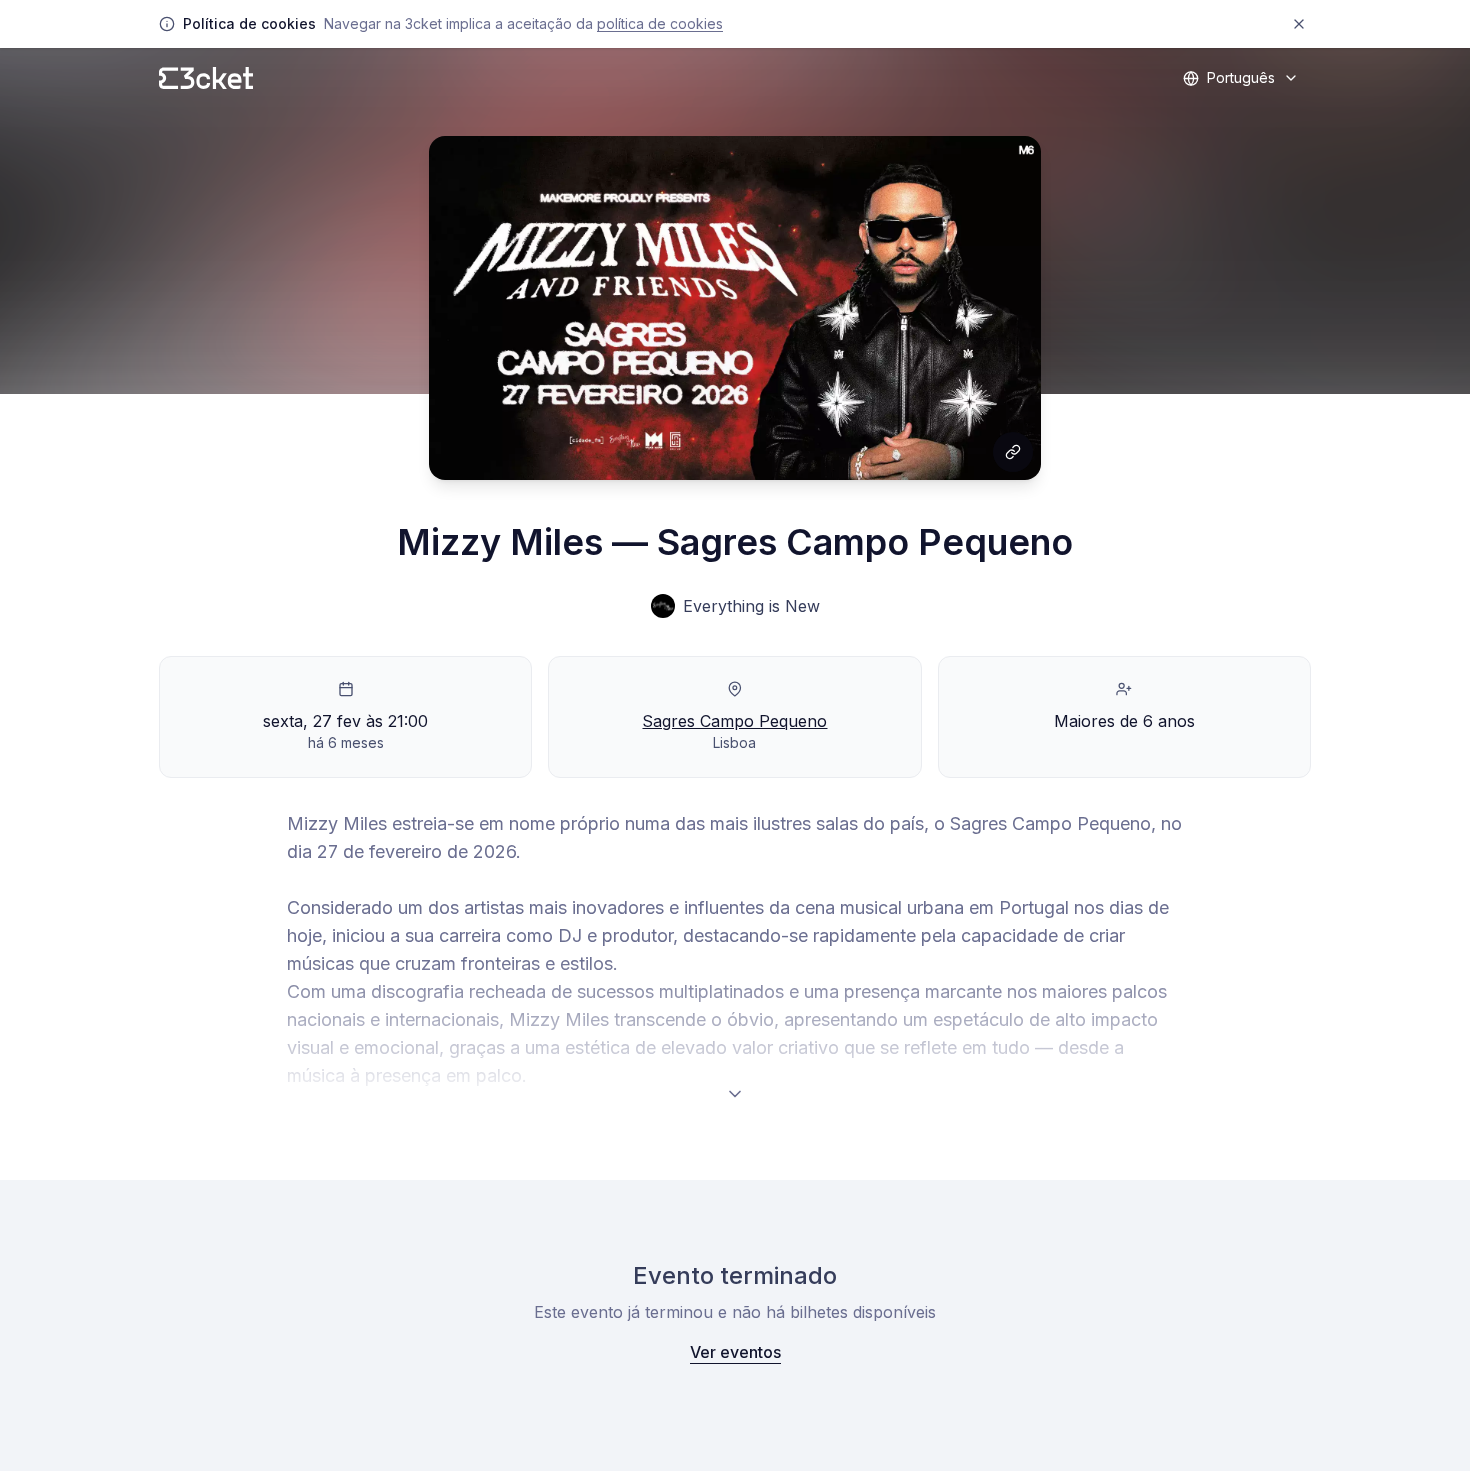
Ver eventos (735, 1352)
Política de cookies (660, 23)
